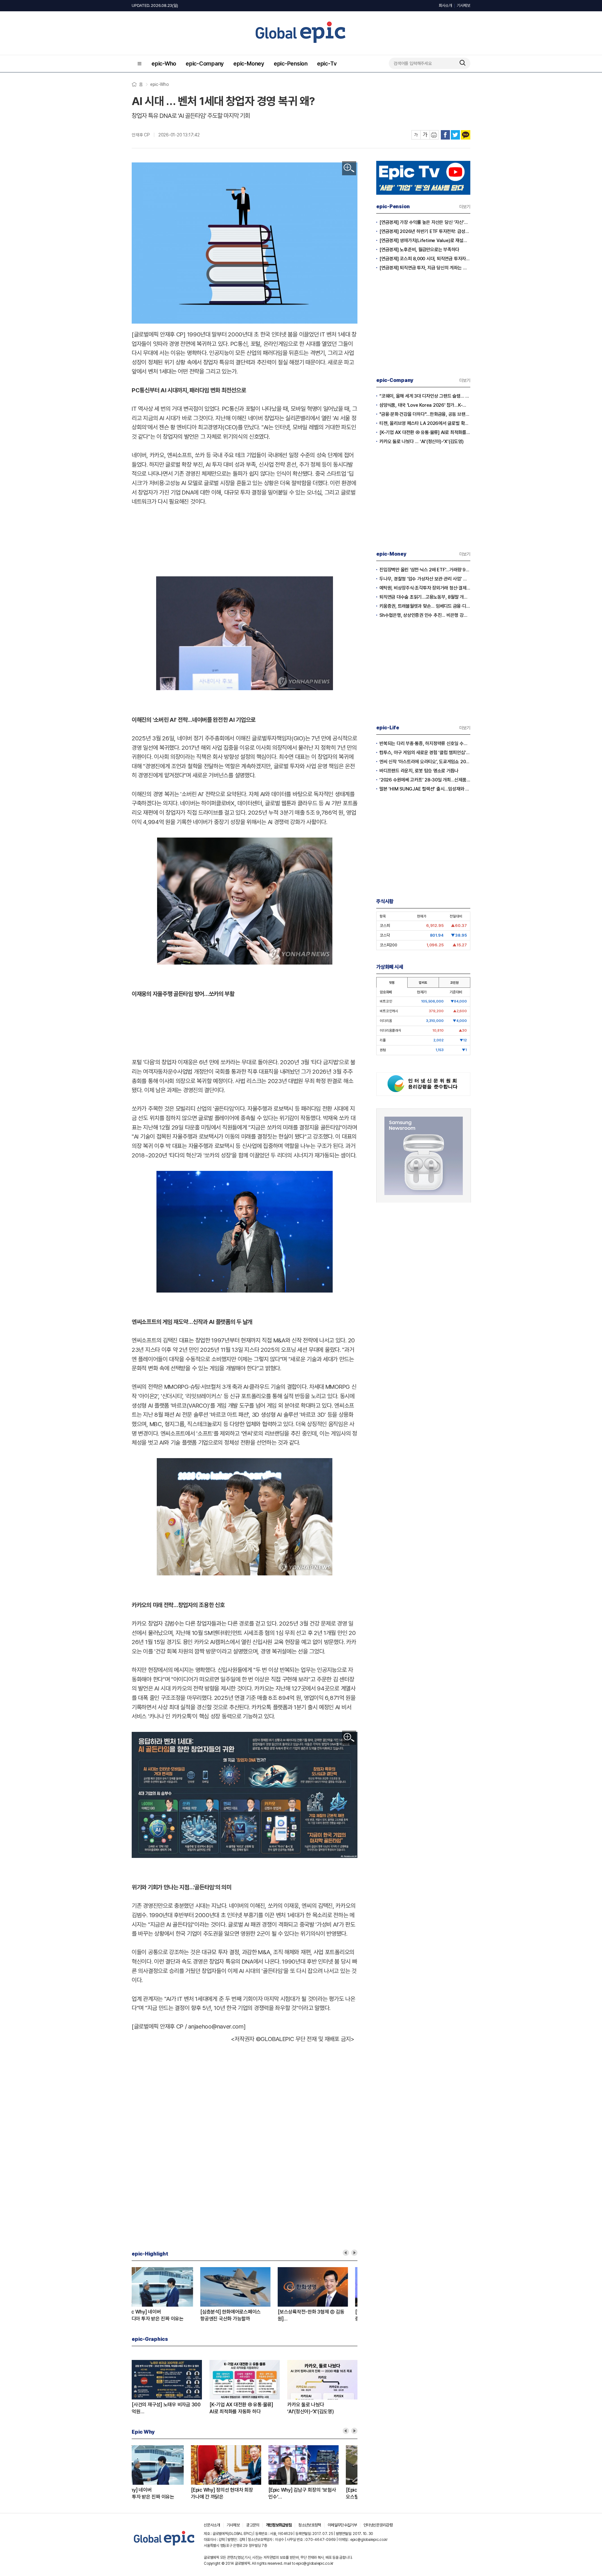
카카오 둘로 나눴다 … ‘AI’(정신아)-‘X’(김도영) (422, 442)
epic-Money (249, 63)
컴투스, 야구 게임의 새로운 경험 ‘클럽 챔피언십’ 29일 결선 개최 (425, 753)
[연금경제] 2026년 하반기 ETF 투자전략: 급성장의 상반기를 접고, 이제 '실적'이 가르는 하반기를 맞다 (425, 231)
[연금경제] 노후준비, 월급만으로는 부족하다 (419, 250)
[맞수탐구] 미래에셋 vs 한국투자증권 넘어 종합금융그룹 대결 (164, 2315)
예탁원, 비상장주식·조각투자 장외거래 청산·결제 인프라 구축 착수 (425, 588)
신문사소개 (212, 2525)
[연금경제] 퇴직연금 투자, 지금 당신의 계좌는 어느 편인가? (425, 268)
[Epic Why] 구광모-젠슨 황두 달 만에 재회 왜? (236, 2493)
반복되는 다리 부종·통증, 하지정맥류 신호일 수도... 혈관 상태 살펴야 (425, 743)
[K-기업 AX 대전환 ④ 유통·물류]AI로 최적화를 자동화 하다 (241, 2408)
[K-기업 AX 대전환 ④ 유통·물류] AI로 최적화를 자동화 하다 (425, 432)
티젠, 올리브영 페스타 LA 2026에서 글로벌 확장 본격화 (425, 423)
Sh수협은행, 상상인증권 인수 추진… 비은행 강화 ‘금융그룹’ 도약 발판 (425, 615)
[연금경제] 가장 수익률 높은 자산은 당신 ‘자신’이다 (425, 222)
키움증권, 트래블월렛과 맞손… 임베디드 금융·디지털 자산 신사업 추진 (425, 606)
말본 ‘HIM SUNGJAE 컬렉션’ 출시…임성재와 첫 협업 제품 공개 (425, 789)
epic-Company (205, 63)
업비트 (423, 982)
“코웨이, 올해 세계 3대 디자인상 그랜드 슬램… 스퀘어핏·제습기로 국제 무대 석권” (425, 396)
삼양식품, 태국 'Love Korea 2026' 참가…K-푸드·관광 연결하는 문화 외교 (425, 405)
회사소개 (445, 5)
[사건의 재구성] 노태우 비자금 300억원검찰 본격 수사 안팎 (166, 2408)
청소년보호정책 (309, 2525)
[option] (170, 2295)
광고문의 (253, 2525)
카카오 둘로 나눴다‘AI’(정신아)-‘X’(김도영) (311, 2408)
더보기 (465, 207)
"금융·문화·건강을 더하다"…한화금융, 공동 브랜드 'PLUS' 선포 (425, 414)
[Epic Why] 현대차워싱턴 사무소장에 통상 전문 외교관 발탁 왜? (321, 2494)
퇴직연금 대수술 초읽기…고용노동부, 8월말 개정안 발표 (425, 597)
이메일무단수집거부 (342, 2525)
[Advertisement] (245, 539)
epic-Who (164, 63)
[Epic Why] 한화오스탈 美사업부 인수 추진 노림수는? (165, 2494)
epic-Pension (291, 63)
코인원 (454, 982)
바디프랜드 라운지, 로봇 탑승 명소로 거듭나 (419, 771)
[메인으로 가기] (164, 2546)
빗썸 (392, 982)
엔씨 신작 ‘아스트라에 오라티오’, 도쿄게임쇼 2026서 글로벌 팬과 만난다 (425, 762)
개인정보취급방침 (279, 2525)
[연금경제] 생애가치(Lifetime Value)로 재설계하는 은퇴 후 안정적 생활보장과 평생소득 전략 (425, 241)
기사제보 (464, 5)
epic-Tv (327, 63)
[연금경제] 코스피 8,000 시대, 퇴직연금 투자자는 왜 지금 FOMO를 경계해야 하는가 (425, 259)
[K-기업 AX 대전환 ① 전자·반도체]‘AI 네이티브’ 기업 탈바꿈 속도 (243, 2315)
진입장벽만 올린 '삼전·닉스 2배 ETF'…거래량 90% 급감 (425, 570)
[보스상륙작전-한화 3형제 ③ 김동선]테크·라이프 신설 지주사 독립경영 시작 (320, 2316)
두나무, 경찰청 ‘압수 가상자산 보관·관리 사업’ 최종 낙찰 (425, 579)
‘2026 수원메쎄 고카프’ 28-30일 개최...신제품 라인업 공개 (425, 780)
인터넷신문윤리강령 (378, 2525)
